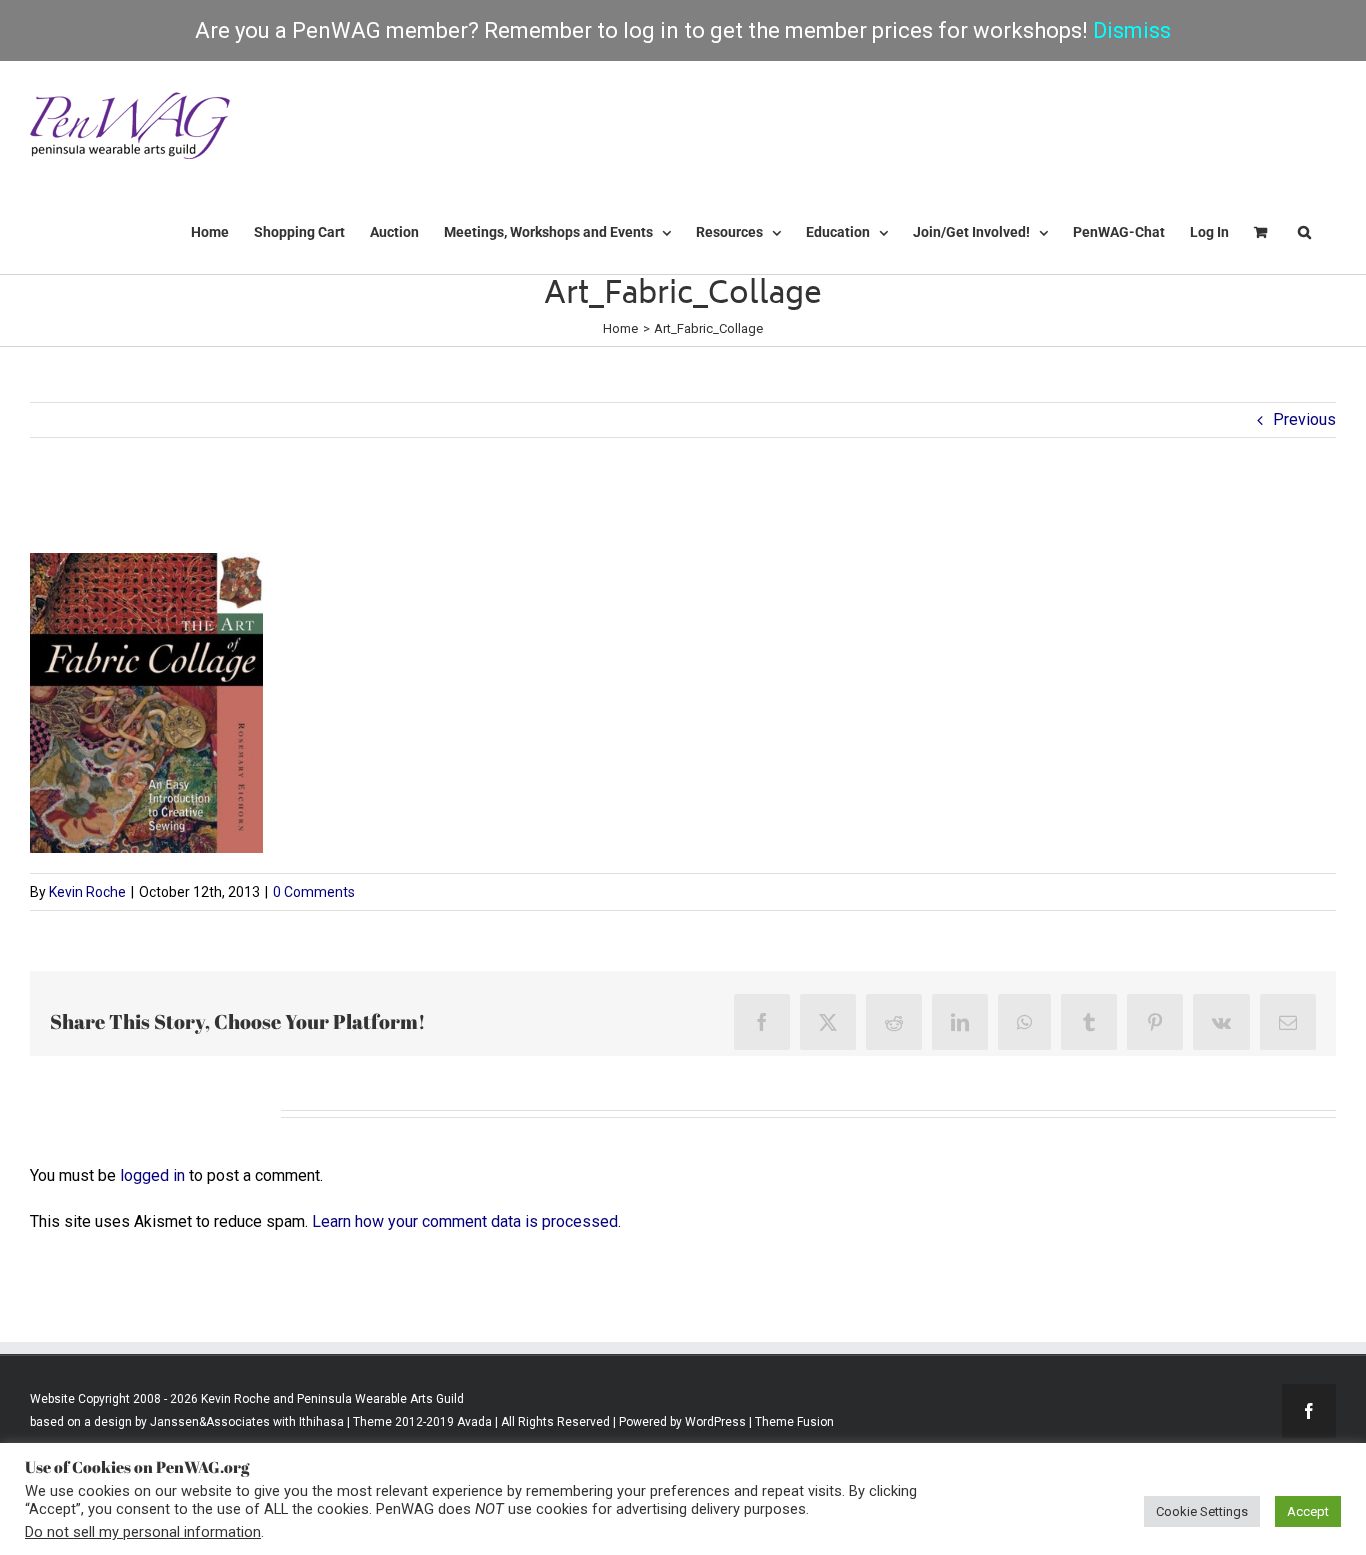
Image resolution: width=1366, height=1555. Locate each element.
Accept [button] (1308, 1511)
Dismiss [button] (1132, 30)
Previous (1304, 419)
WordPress (715, 1422)
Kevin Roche (87, 892)
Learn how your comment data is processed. (466, 1221)
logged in (152, 1175)
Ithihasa (320, 1422)
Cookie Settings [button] (1202, 1511)
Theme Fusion (794, 1422)
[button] (1304, 232)
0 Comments (314, 892)
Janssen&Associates (210, 1422)
